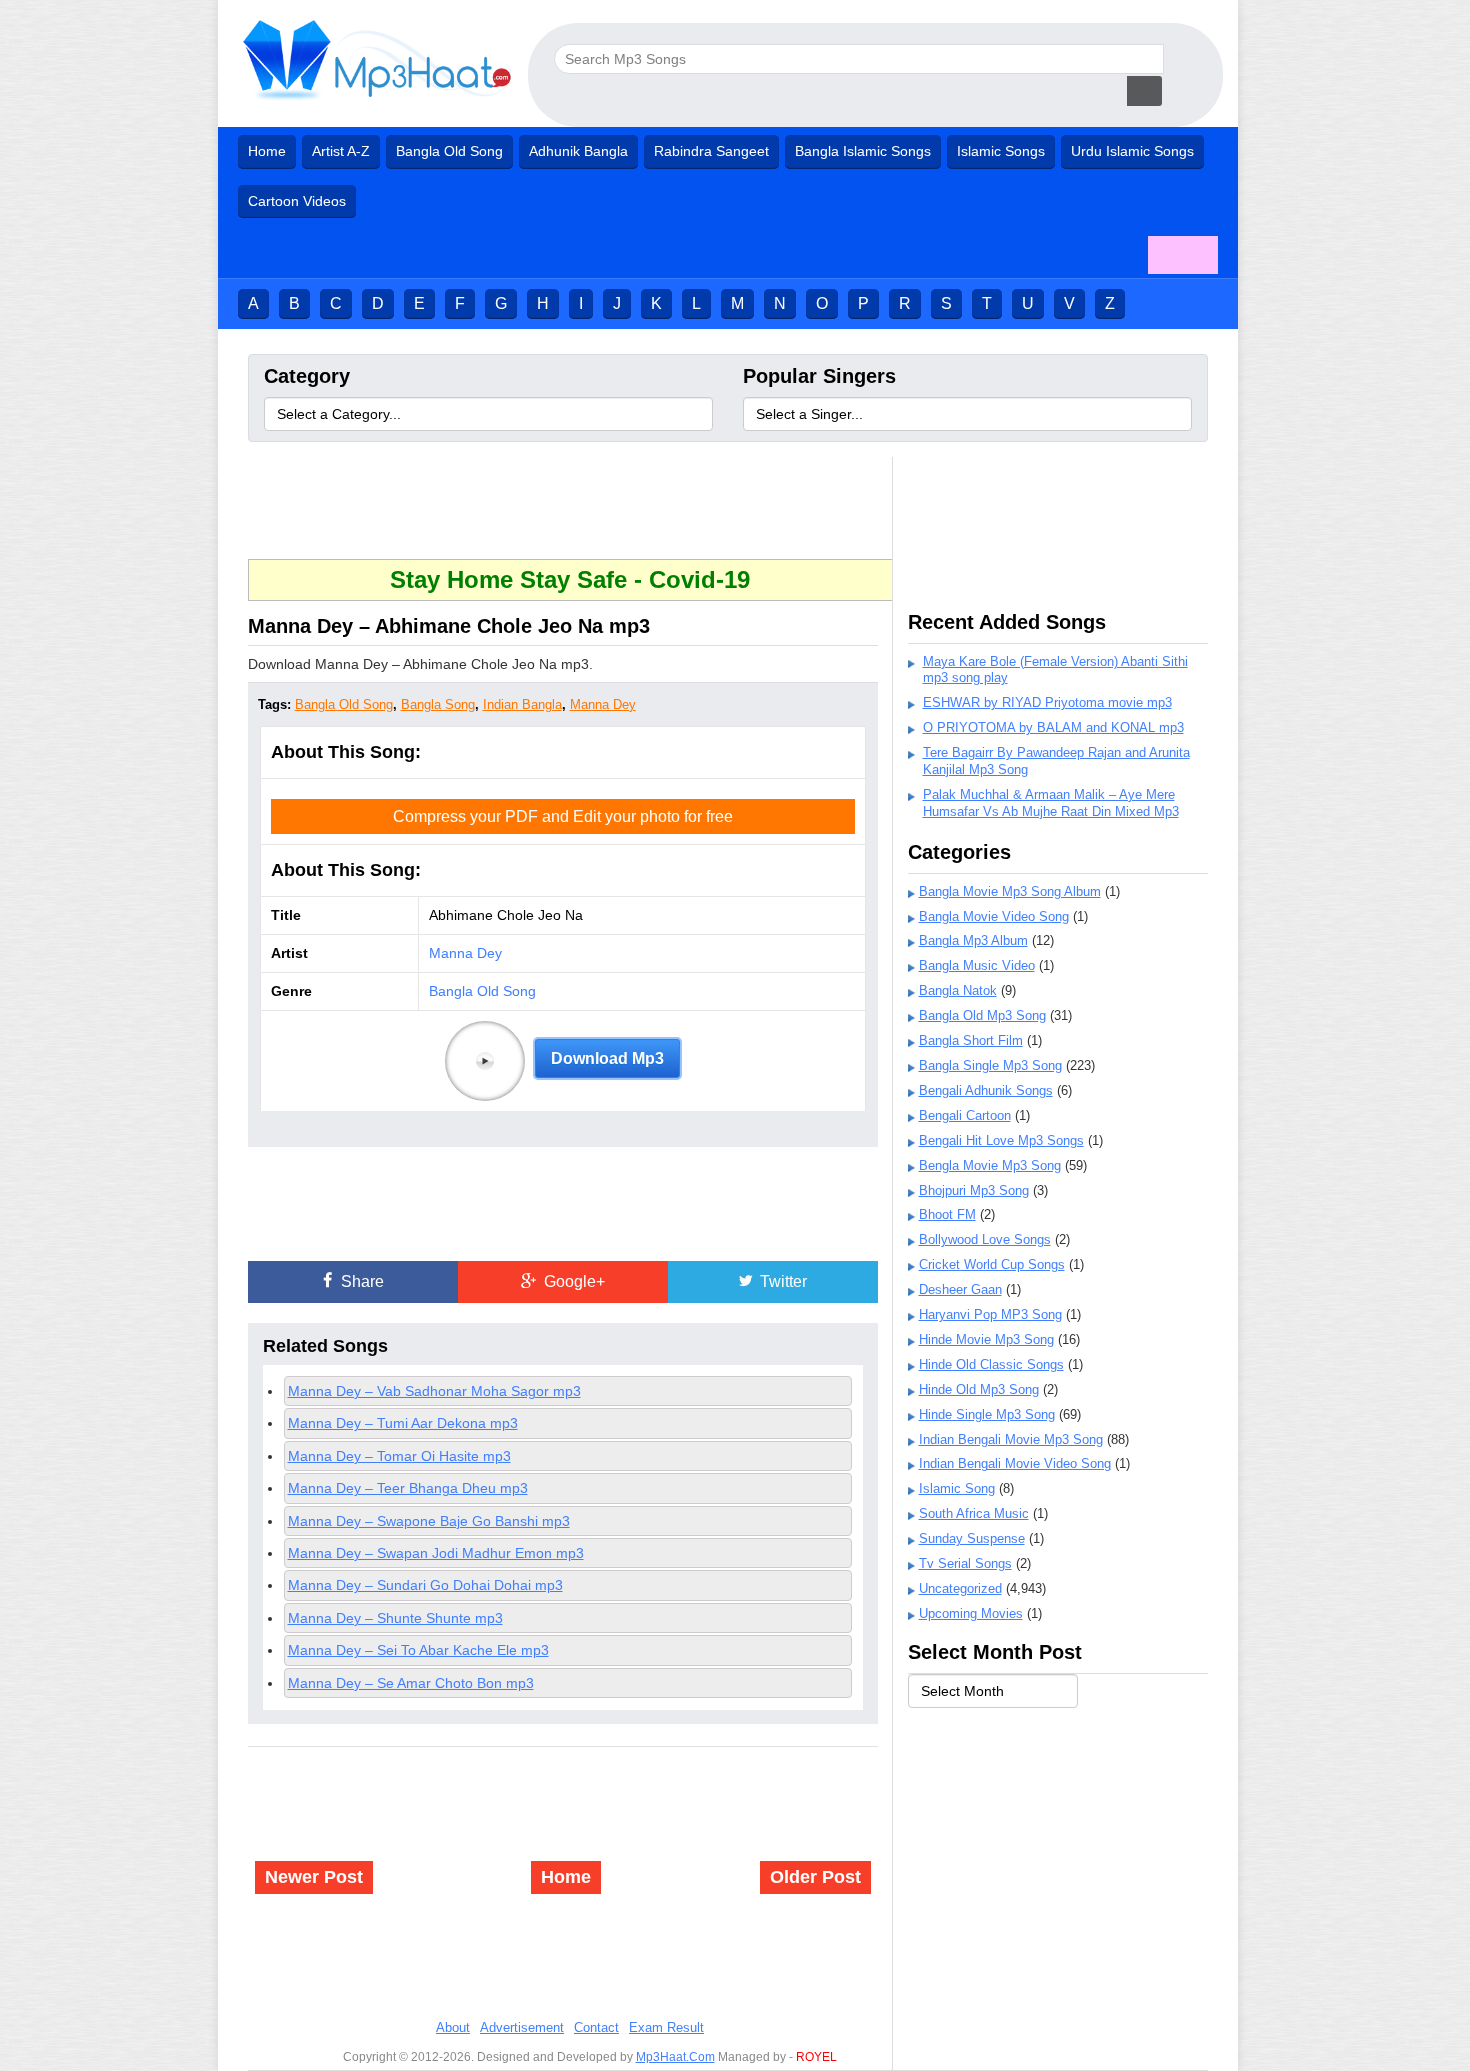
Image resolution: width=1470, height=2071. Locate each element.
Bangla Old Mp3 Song (982, 1015)
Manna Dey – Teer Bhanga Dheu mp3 (408, 1488)
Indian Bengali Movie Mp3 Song (1011, 1439)
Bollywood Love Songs (985, 1239)
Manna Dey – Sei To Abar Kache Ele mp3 (418, 1650)
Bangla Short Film (971, 1040)
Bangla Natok (958, 990)
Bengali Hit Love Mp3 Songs (1001, 1140)
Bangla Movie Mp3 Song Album (1010, 891)
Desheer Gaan (960, 1289)
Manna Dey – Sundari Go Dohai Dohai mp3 (425, 1585)
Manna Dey (603, 704)
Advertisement (522, 2027)
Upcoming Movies (971, 1613)
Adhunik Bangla (578, 151)
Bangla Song (438, 704)
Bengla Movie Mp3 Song (990, 1165)
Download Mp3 (607, 1058)
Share (360, 1281)
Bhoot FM (947, 1214)
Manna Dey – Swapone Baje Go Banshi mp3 (429, 1521)
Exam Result (666, 2027)
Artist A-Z (341, 151)
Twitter (781, 1281)
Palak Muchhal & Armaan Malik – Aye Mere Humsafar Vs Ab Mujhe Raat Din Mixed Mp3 (1051, 803)
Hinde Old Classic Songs (991, 1364)
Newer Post (314, 1877)
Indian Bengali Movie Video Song (1015, 1463)
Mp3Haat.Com (675, 2057)
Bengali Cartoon (965, 1115)
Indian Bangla (522, 704)
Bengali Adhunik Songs (986, 1090)
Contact (596, 2027)
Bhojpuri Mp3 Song (974, 1190)
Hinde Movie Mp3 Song (986, 1339)
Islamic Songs (1001, 151)
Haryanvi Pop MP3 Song (990, 1314)
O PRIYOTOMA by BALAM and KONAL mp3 (1053, 727)
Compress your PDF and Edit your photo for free (563, 816)
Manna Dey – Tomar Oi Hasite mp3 (399, 1456)
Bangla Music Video (977, 965)
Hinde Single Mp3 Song (987, 1414)
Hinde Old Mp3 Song (979, 1389)
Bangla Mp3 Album (973, 940)
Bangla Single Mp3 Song (990, 1065)
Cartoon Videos (297, 201)
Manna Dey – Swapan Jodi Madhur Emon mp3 (436, 1553)
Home (267, 151)
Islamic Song (957, 1488)
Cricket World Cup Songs (992, 1264)
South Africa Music (974, 1513)
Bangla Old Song (449, 151)
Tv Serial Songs (965, 1563)
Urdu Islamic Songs (1132, 151)
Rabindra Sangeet (711, 151)
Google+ (572, 1281)
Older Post (815, 1877)
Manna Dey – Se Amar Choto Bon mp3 (411, 1683)
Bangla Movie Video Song (994, 916)
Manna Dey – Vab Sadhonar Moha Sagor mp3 (434, 1391)
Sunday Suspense (972, 1538)
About (453, 2027)
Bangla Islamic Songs (863, 151)
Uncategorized (960, 1588)
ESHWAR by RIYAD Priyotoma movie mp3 (1047, 702)
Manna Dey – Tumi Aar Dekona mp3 (403, 1423)
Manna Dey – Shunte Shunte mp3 (395, 1618)
